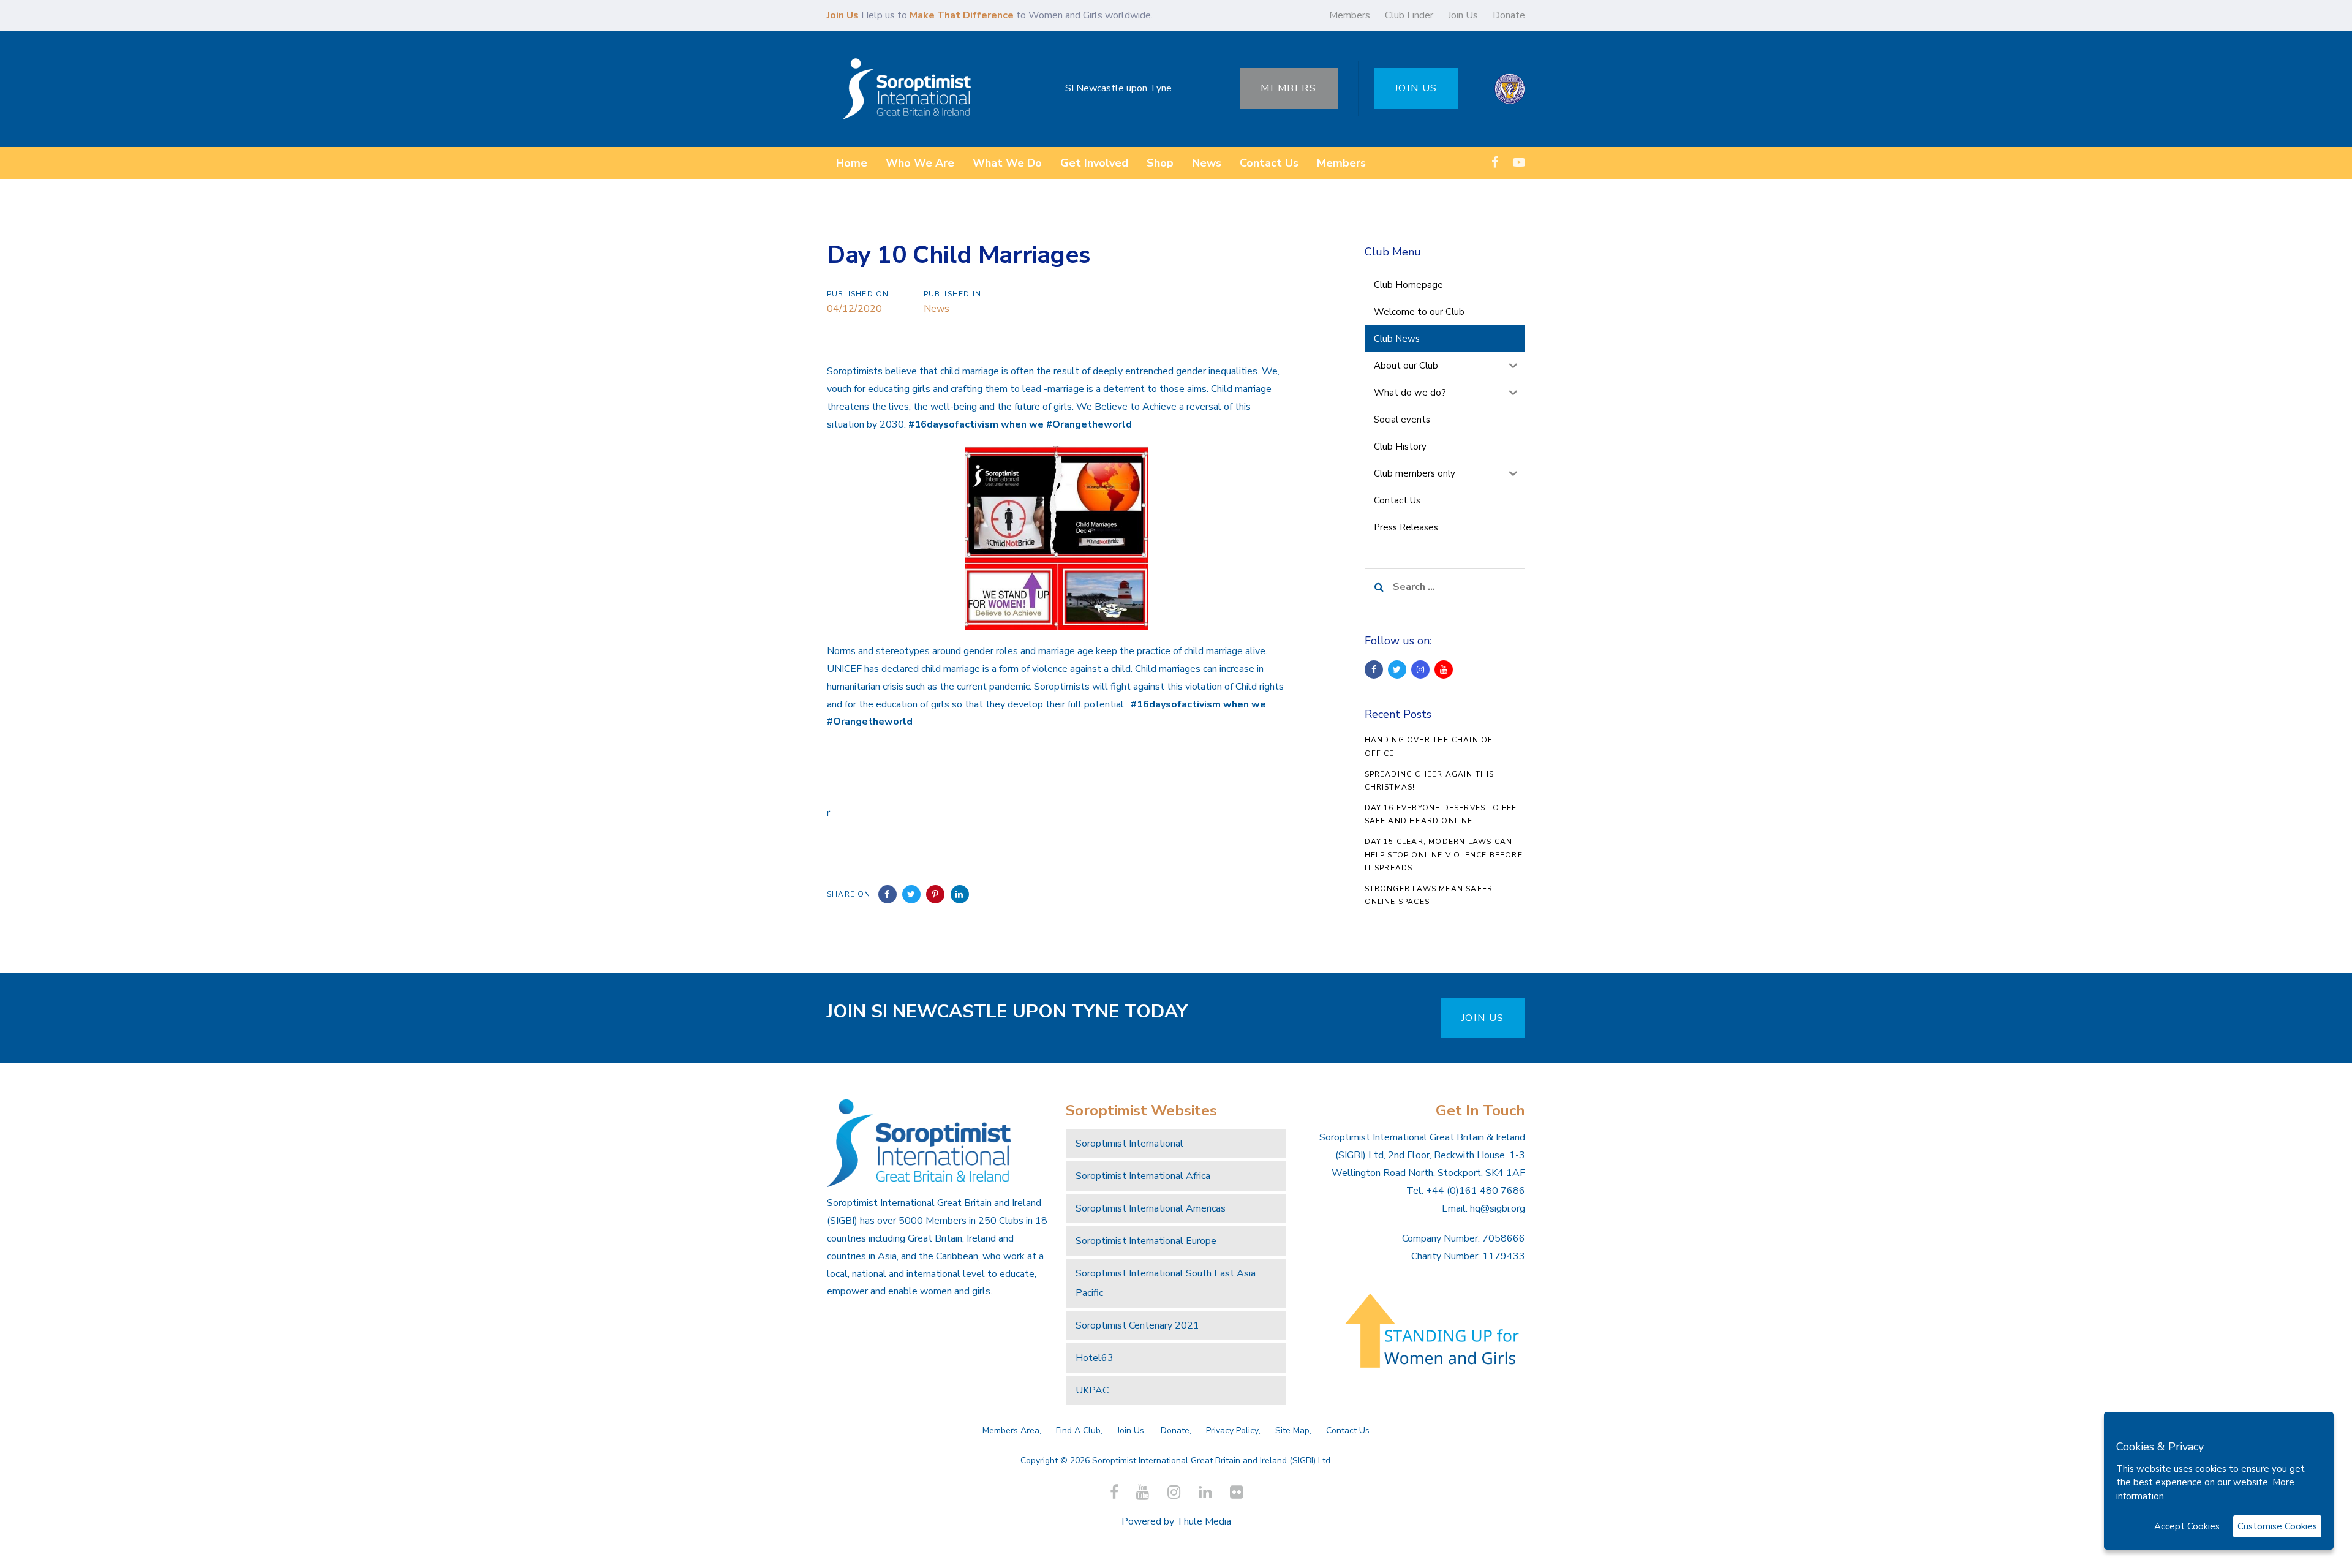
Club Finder (1409, 15)
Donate (1509, 15)
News (937, 309)
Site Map (1292, 1430)
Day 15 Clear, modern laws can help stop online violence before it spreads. (1444, 855)
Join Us (1463, 15)
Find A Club (1078, 1430)
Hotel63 (1095, 1358)
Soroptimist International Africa (1143, 1176)
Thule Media (1204, 1521)
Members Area (1011, 1430)
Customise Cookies (2277, 1526)
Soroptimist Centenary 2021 (1137, 1325)
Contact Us (1348, 1430)
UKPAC (1092, 1390)
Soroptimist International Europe (1146, 1241)
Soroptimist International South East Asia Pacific (1166, 1283)
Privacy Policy (1232, 1430)
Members (1350, 15)
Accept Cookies (2187, 1526)
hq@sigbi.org (1498, 1208)
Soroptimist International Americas (1151, 1208)
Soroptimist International (1129, 1144)
